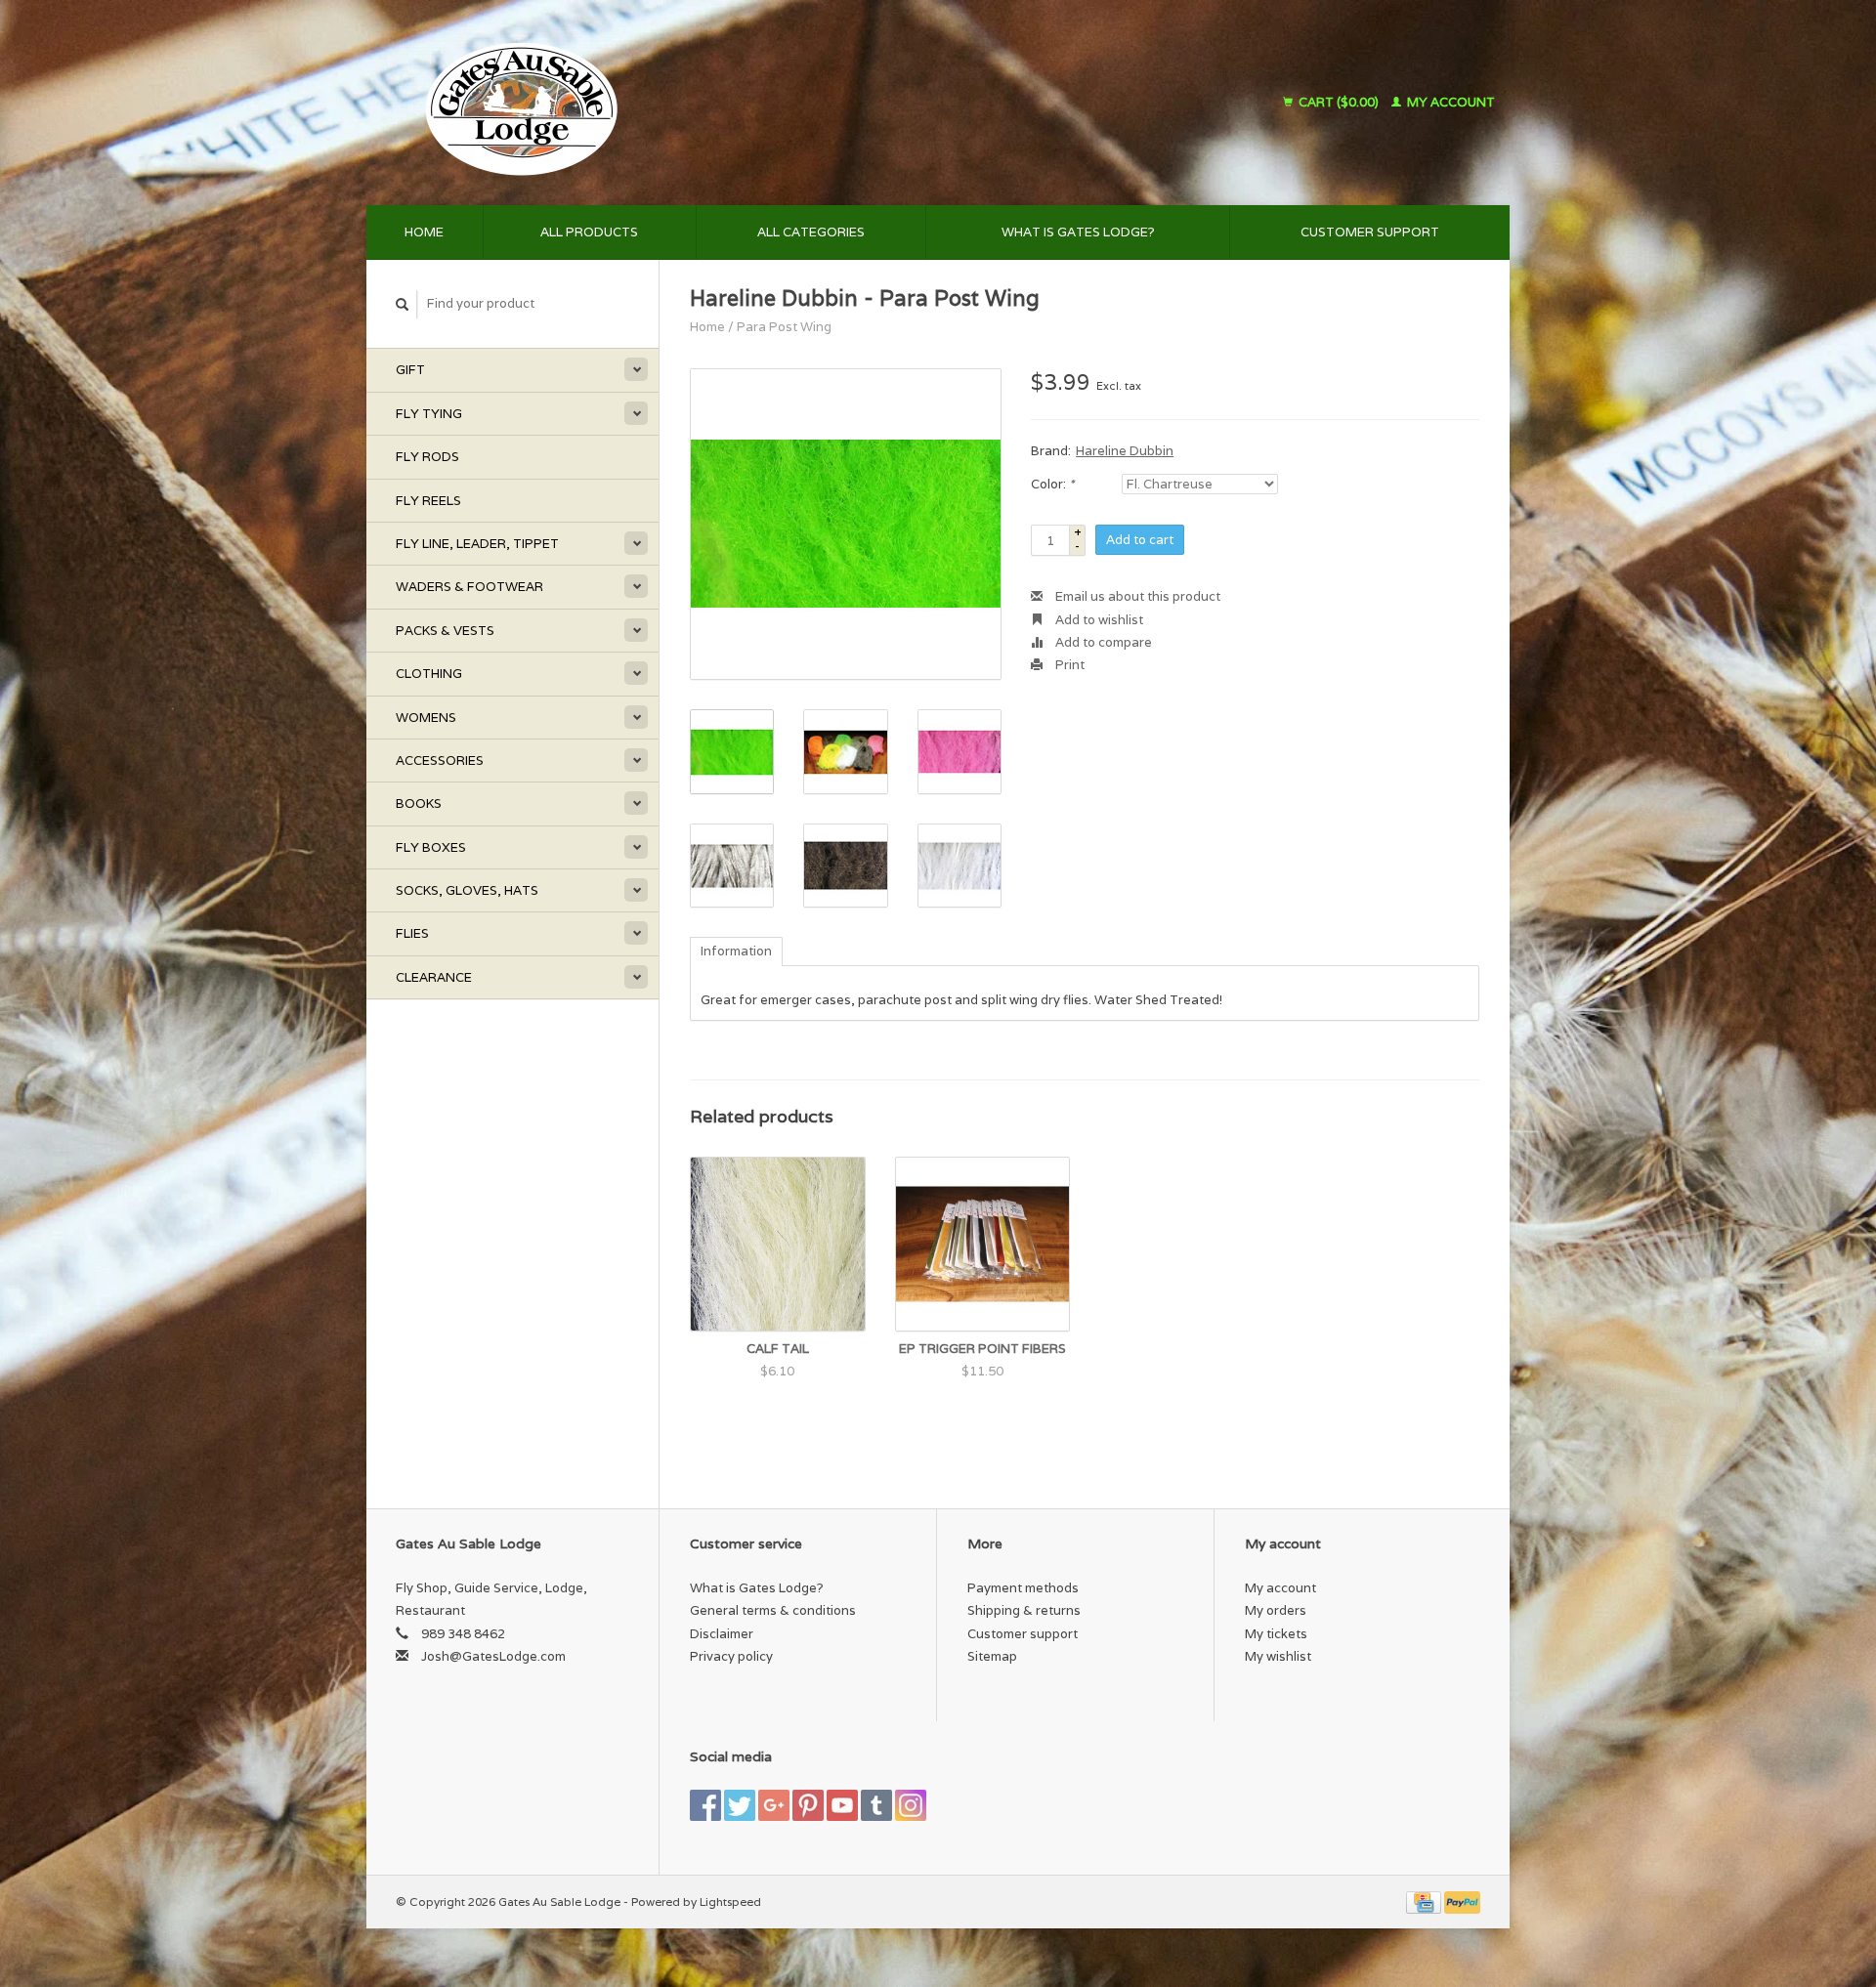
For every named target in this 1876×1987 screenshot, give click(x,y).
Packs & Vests (445, 631)
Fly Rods (427, 457)
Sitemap (992, 1656)
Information (736, 951)
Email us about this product (1136, 596)
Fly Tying (429, 414)
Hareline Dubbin (1125, 451)
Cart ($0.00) (1339, 102)
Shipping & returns (1024, 1610)
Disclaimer (722, 1634)
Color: (1052, 484)
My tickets (1276, 1634)
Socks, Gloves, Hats (467, 890)
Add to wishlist (1098, 620)
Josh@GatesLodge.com (493, 1656)
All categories (811, 232)
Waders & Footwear (469, 587)
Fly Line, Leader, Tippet (477, 544)
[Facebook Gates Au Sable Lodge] (705, 1805)
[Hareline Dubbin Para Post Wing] (846, 524)
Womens (426, 718)
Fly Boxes (431, 847)
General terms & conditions (773, 1610)
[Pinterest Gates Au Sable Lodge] (808, 1805)
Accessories (440, 761)
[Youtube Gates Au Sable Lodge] (842, 1805)
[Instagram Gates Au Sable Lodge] (911, 1805)
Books (419, 803)
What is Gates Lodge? (1078, 232)
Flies (412, 933)
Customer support (1370, 232)
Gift (410, 370)
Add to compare (1102, 642)
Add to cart (1140, 540)
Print (1068, 665)
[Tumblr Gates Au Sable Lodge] (876, 1805)
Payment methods (1023, 1588)
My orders (1276, 1610)
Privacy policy (731, 1656)
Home (424, 232)
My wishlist (1278, 1656)
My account (1450, 102)
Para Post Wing (784, 327)
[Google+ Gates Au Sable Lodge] (774, 1805)
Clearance (434, 977)
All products (589, 232)
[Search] (403, 304)
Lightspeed (730, 1902)
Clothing (429, 674)
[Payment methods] (1425, 1902)
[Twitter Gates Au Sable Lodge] (740, 1805)
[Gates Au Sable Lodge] (688, 103)
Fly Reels (428, 501)
